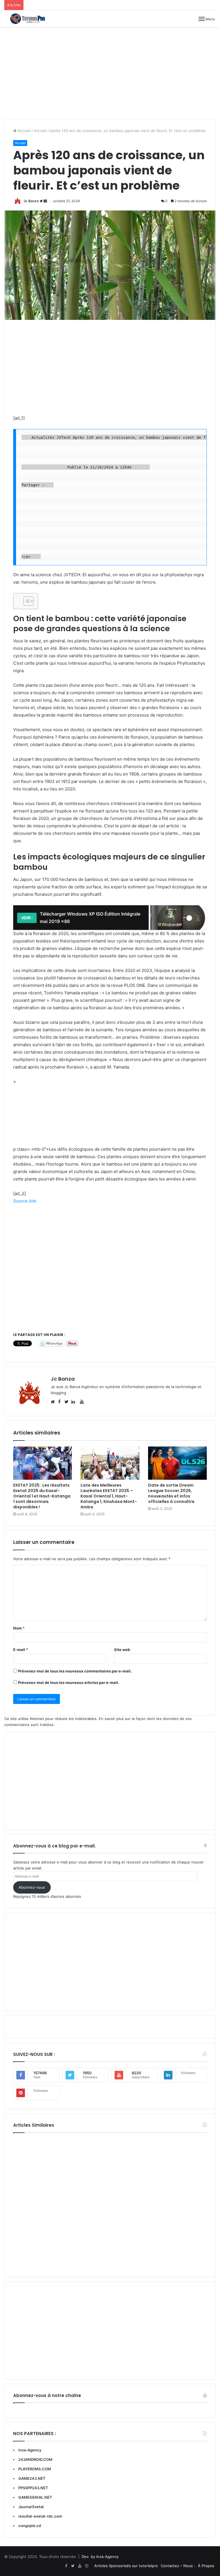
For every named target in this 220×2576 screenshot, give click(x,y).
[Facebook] (66, 2566)
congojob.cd (30, 2526)
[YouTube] (80, 2566)
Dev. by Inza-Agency (100, 2557)
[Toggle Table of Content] (26, 601)
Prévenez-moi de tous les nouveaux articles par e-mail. (69, 1682)
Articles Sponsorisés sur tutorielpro (126, 2566)
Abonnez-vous (32, 1887)
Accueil (24, 131)
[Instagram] (87, 2566)
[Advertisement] (110, 73)
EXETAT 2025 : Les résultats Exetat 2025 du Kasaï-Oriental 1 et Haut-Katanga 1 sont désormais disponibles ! (42, 1496)
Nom (19, 1628)
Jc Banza (31, 201)
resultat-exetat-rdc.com (40, 2516)
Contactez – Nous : (178, 2566)
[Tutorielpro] (32, 19)
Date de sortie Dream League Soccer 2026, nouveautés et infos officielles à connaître (171, 1493)
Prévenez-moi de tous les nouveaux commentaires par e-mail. (75, 1671)
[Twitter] (73, 2566)
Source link (25, 1201)
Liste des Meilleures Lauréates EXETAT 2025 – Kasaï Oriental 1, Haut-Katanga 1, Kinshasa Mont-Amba (109, 1496)
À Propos (206, 2566)
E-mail (21, 1650)
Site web (122, 1650)
